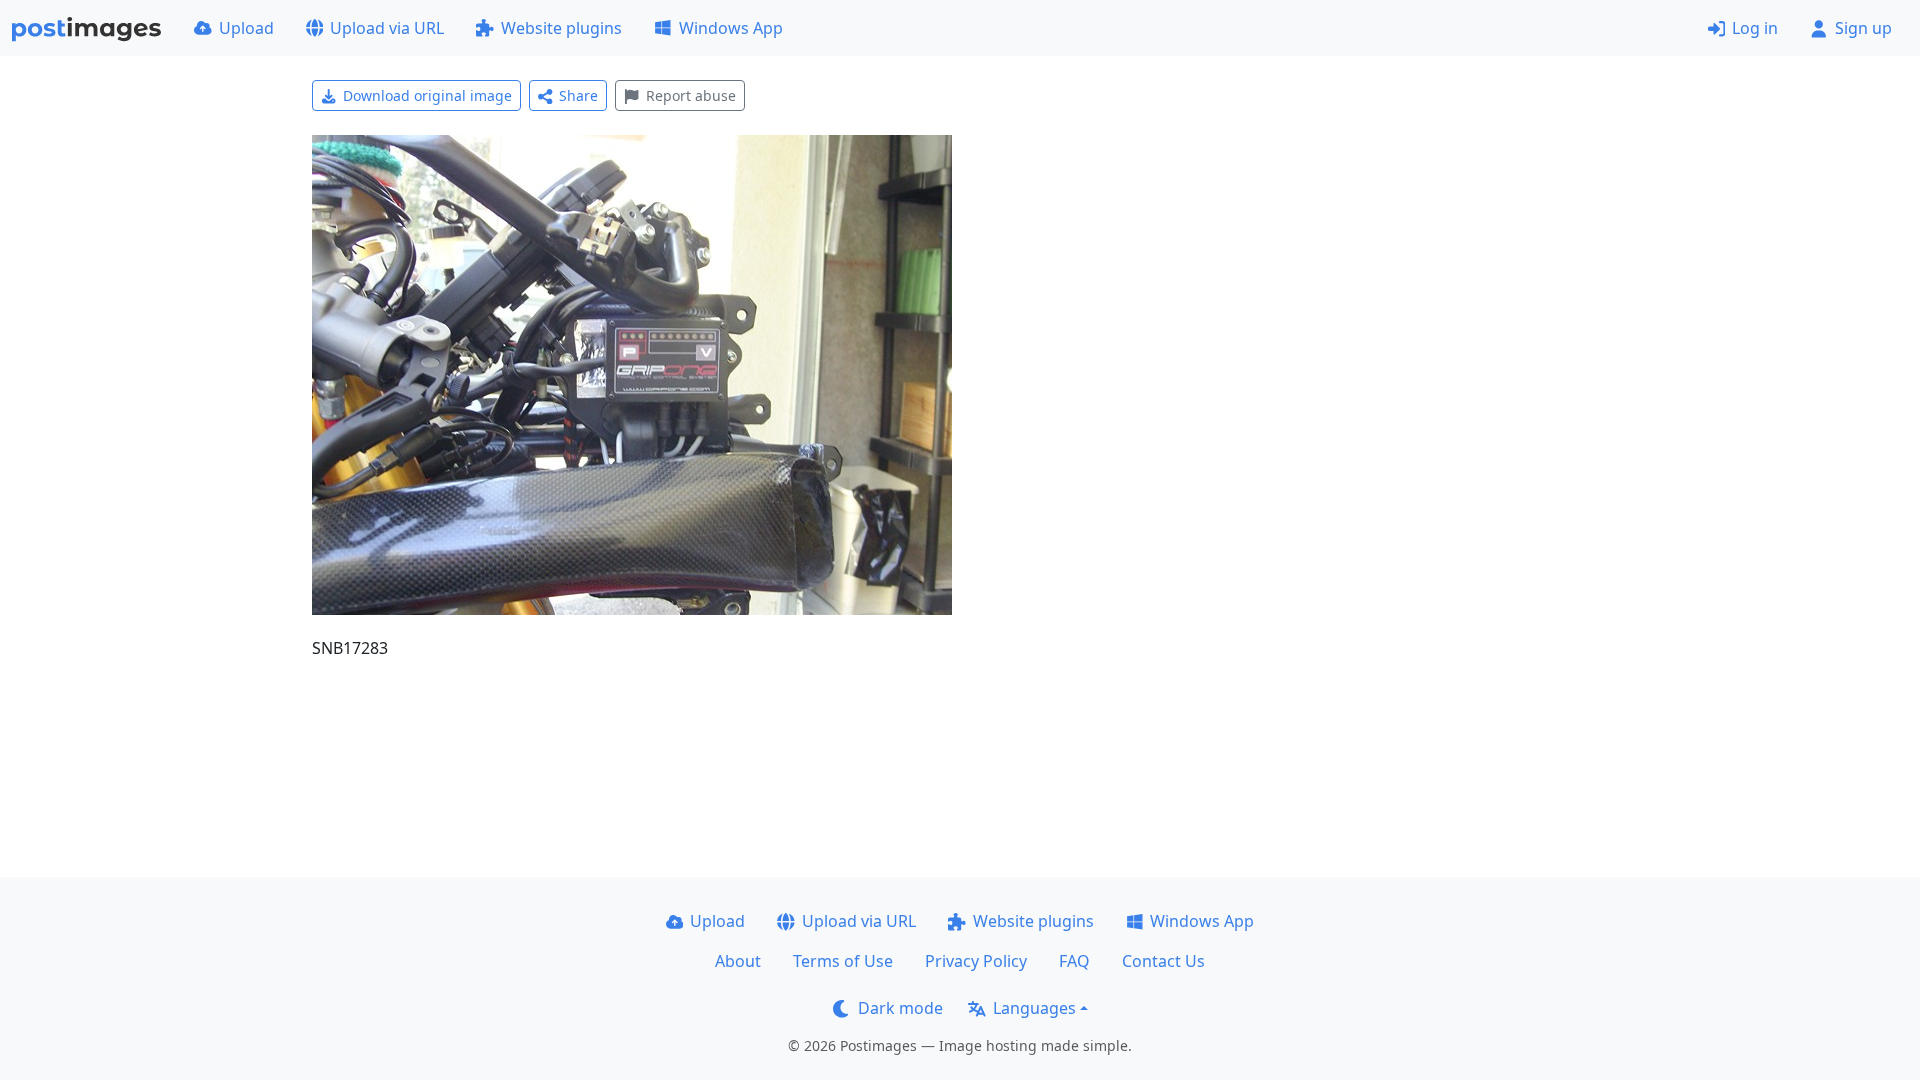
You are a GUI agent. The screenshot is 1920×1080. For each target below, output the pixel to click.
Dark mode (900, 1008)
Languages (1034, 1008)
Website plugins (561, 28)
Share (578, 95)
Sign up (1863, 28)
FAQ (1074, 961)
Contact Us (1163, 961)
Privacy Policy (976, 961)
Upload (246, 28)
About (738, 961)
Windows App (731, 28)
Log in (1755, 28)
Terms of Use (843, 961)
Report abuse (691, 95)
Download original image (427, 95)
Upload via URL (387, 28)
